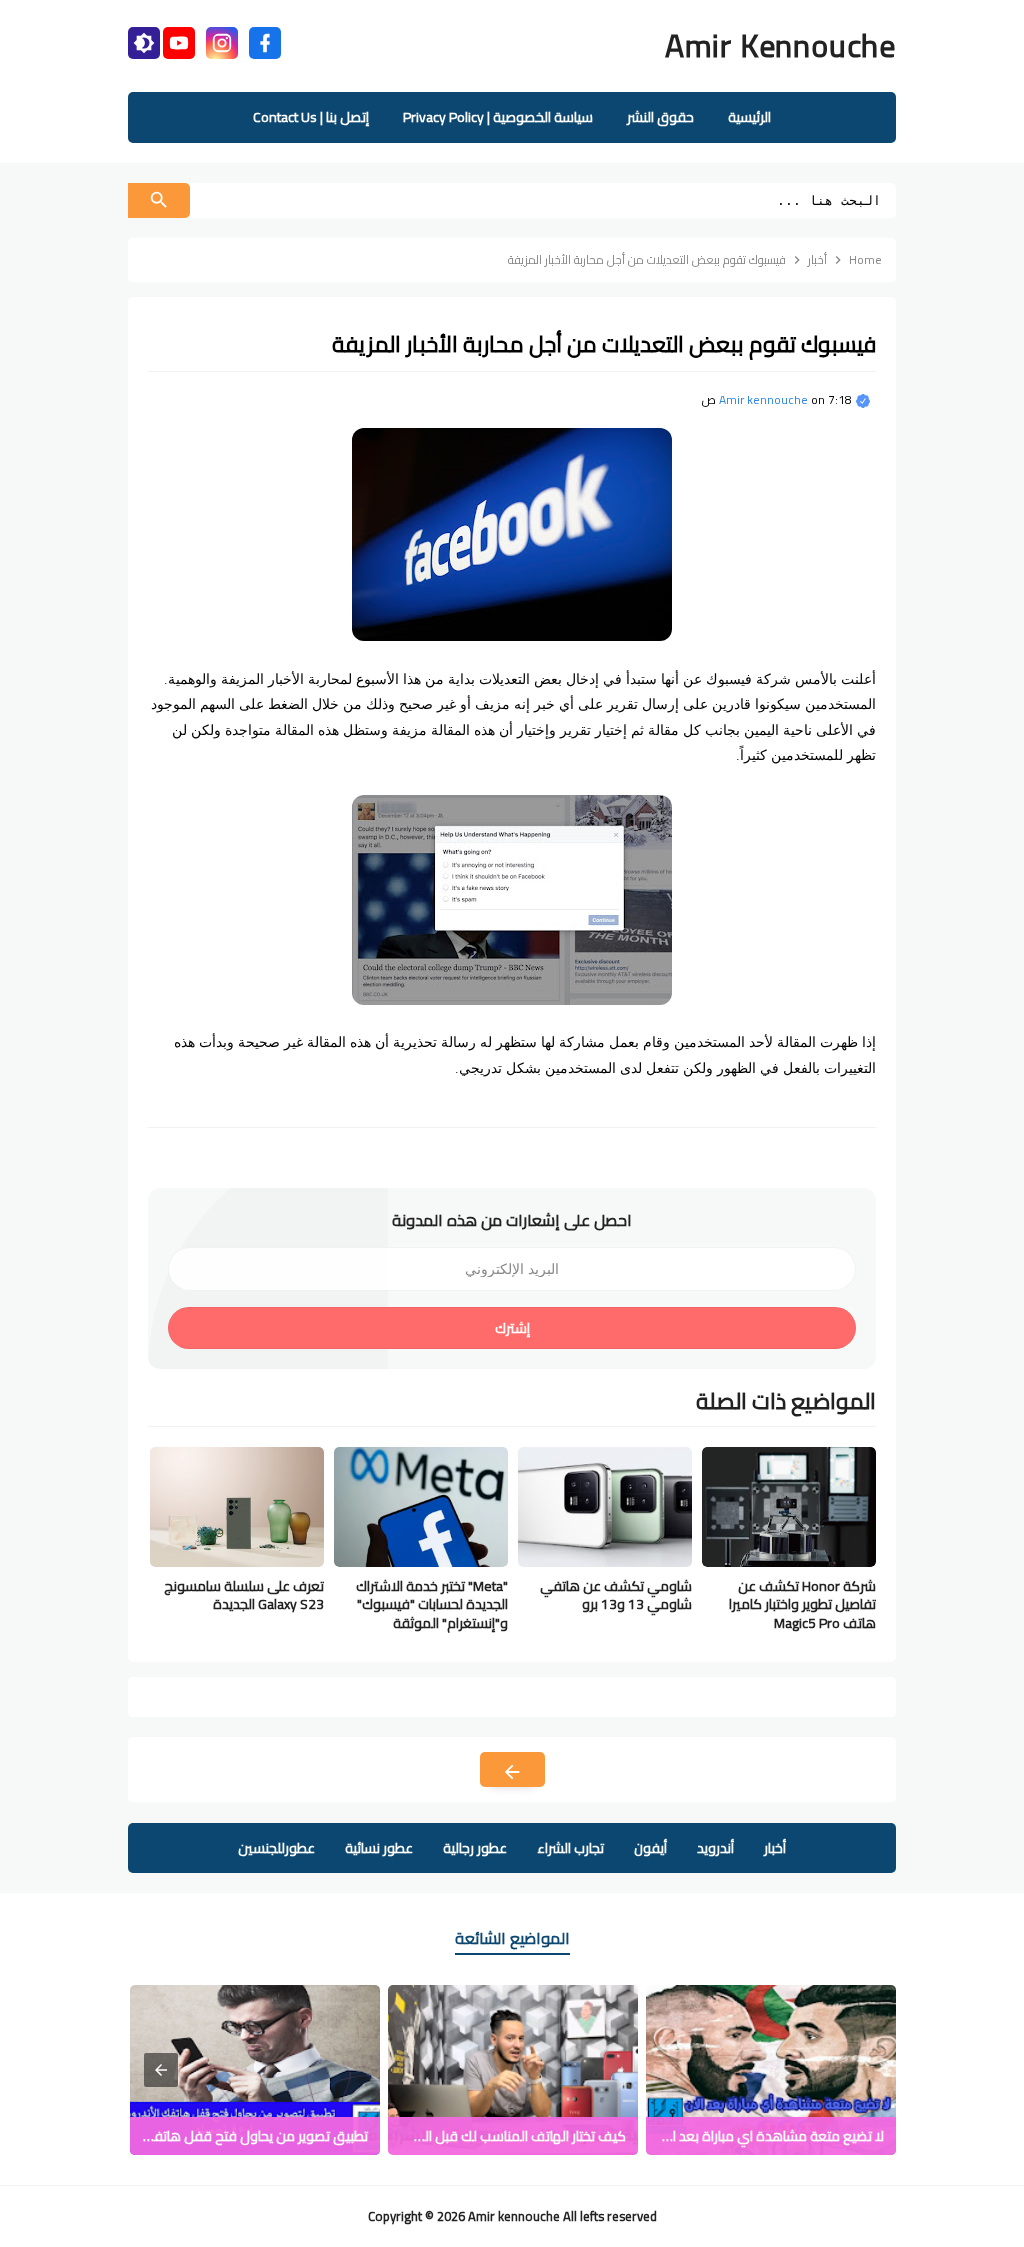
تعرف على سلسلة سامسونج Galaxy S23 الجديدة (244, 1595)
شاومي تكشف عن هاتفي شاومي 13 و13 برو (616, 1595)
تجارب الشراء (570, 1848)
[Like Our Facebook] (265, 40)
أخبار (775, 1848)
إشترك (512, 1328)
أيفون (650, 1848)
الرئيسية (749, 117)
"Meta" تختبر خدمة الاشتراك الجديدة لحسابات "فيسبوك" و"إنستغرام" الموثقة (432, 1604)
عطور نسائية (379, 1848)
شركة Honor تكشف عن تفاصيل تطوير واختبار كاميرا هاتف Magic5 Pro (802, 1604)
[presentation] (161, 2070)
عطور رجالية (475, 1848)
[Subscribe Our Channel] (179, 40)
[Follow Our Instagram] (222, 40)
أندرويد (715, 1848)
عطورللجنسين (276, 1848)
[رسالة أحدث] (512, 1769)
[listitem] (771, 2070)
